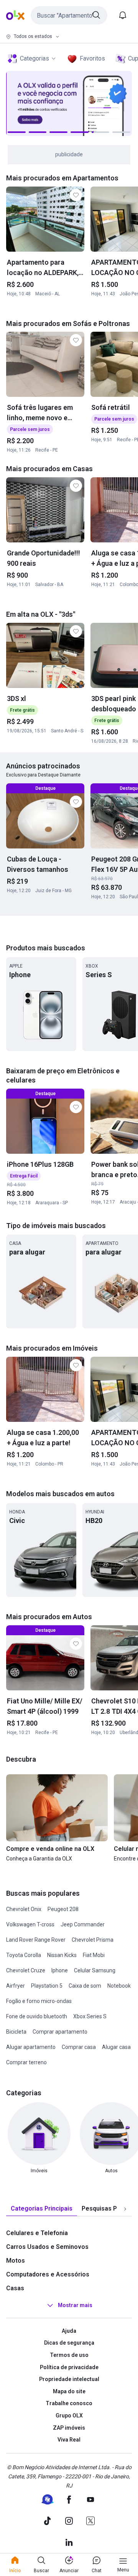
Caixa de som (85, 1986)
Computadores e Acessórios (48, 2274)
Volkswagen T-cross (30, 1924)
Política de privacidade (69, 2367)
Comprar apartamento (60, 2032)
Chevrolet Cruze (26, 1970)
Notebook (119, 1986)
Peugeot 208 (63, 1909)
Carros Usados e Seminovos (47, 2247)
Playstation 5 (47, 1986)
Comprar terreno (26, 2062)
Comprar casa (79, 2047)
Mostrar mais (75, 2305)
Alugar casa (116, 2047)
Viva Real (69, 2440)
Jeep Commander (83, 1924)
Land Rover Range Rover (36, 1940)
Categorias (34, 58)
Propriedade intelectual (69, 2379)
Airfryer (16, 1986)
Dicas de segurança (69, 2343)
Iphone (60, 1970)
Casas (15, 2288)
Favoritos (92, 58)
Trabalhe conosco (69, 2403)
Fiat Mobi (94, 1955)
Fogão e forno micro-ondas (39, 2001)
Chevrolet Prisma (93, 1940)
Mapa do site (69, 2391)
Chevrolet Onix (24, 1909)
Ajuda (69, 2331)
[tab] (42, 2209)
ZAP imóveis (69, 2428)
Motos (16, 2261)
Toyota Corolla (24, 1955)
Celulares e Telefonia (37, 2233)
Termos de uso (69, 2355)
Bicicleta (16, 2032)
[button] (69, 15)
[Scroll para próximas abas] (125, 2209)
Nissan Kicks (62, 1955)
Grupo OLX (69, 2416)
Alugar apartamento (31, 2047)
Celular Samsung (95, 1970)
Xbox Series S (90, 2016)
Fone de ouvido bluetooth (37, 2016)
